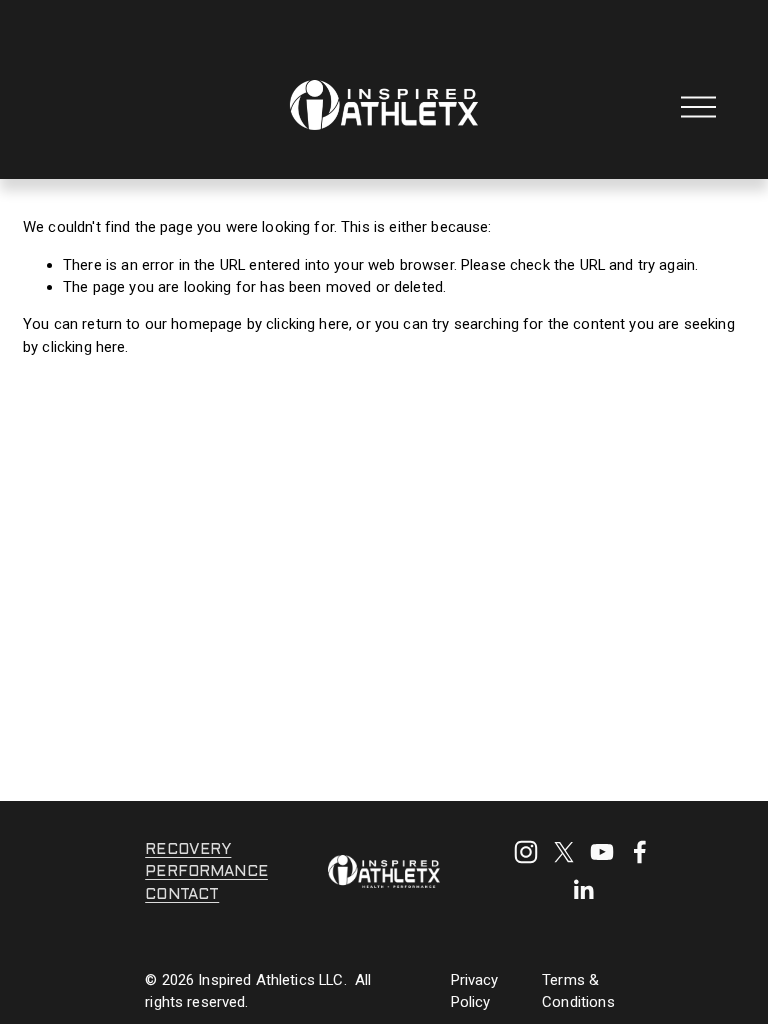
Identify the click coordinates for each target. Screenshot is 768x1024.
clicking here (307, 324)
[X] (564, 852)
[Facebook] (640, 852)
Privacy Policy (475, 991)
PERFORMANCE (206, 872)
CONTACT (182, 895)
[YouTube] (602, 852)
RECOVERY (188, 850)
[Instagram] (526, 852)
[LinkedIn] (583, 890)
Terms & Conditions (578, 991)
